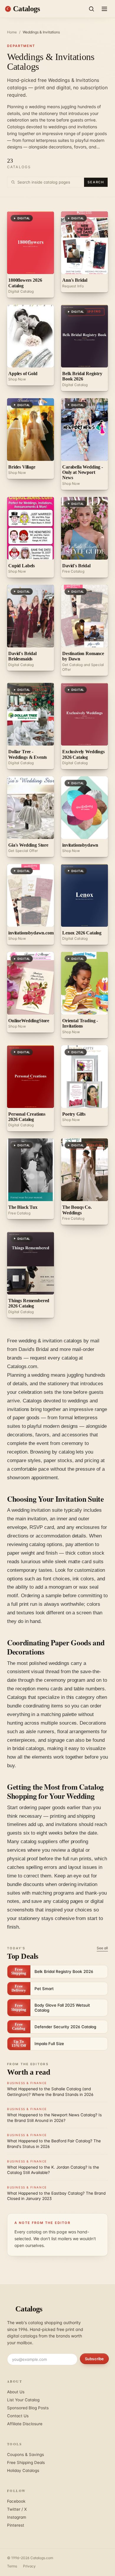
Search (96, 182)
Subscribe (94, 2359)
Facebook (16, 2501)
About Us (16, 2392)
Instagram (17, 2517)
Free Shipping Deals (26, 2462)
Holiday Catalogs (23, 2470)
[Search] (91, 9)
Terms (12, 2566)
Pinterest (16, 2525)
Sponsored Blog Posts (28, 2408)
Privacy (29, 2566)
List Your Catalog (23, 2400)
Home (12, 32)
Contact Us (18, 2416)
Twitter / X (17, 2509)
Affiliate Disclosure (25, 2424)
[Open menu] (104, 9)
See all (102, 1948)
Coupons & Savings (26, 2455)
